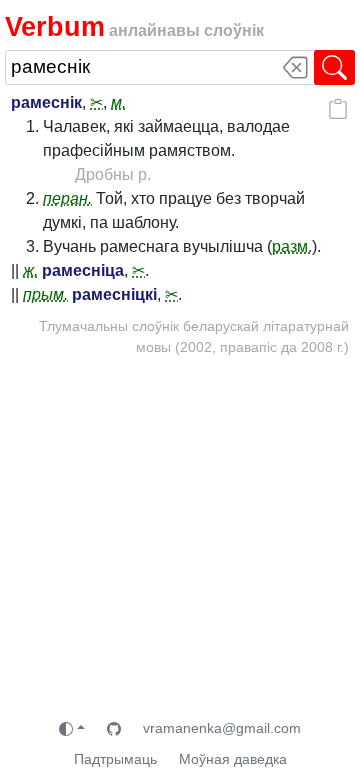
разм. (292, 246)
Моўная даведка (233, 759)
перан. (67, 198)
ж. (30, 270)
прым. (45, 294)
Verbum (55, 26)
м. (118, 102)
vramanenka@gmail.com (222, 728)
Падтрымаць (115, 759)
